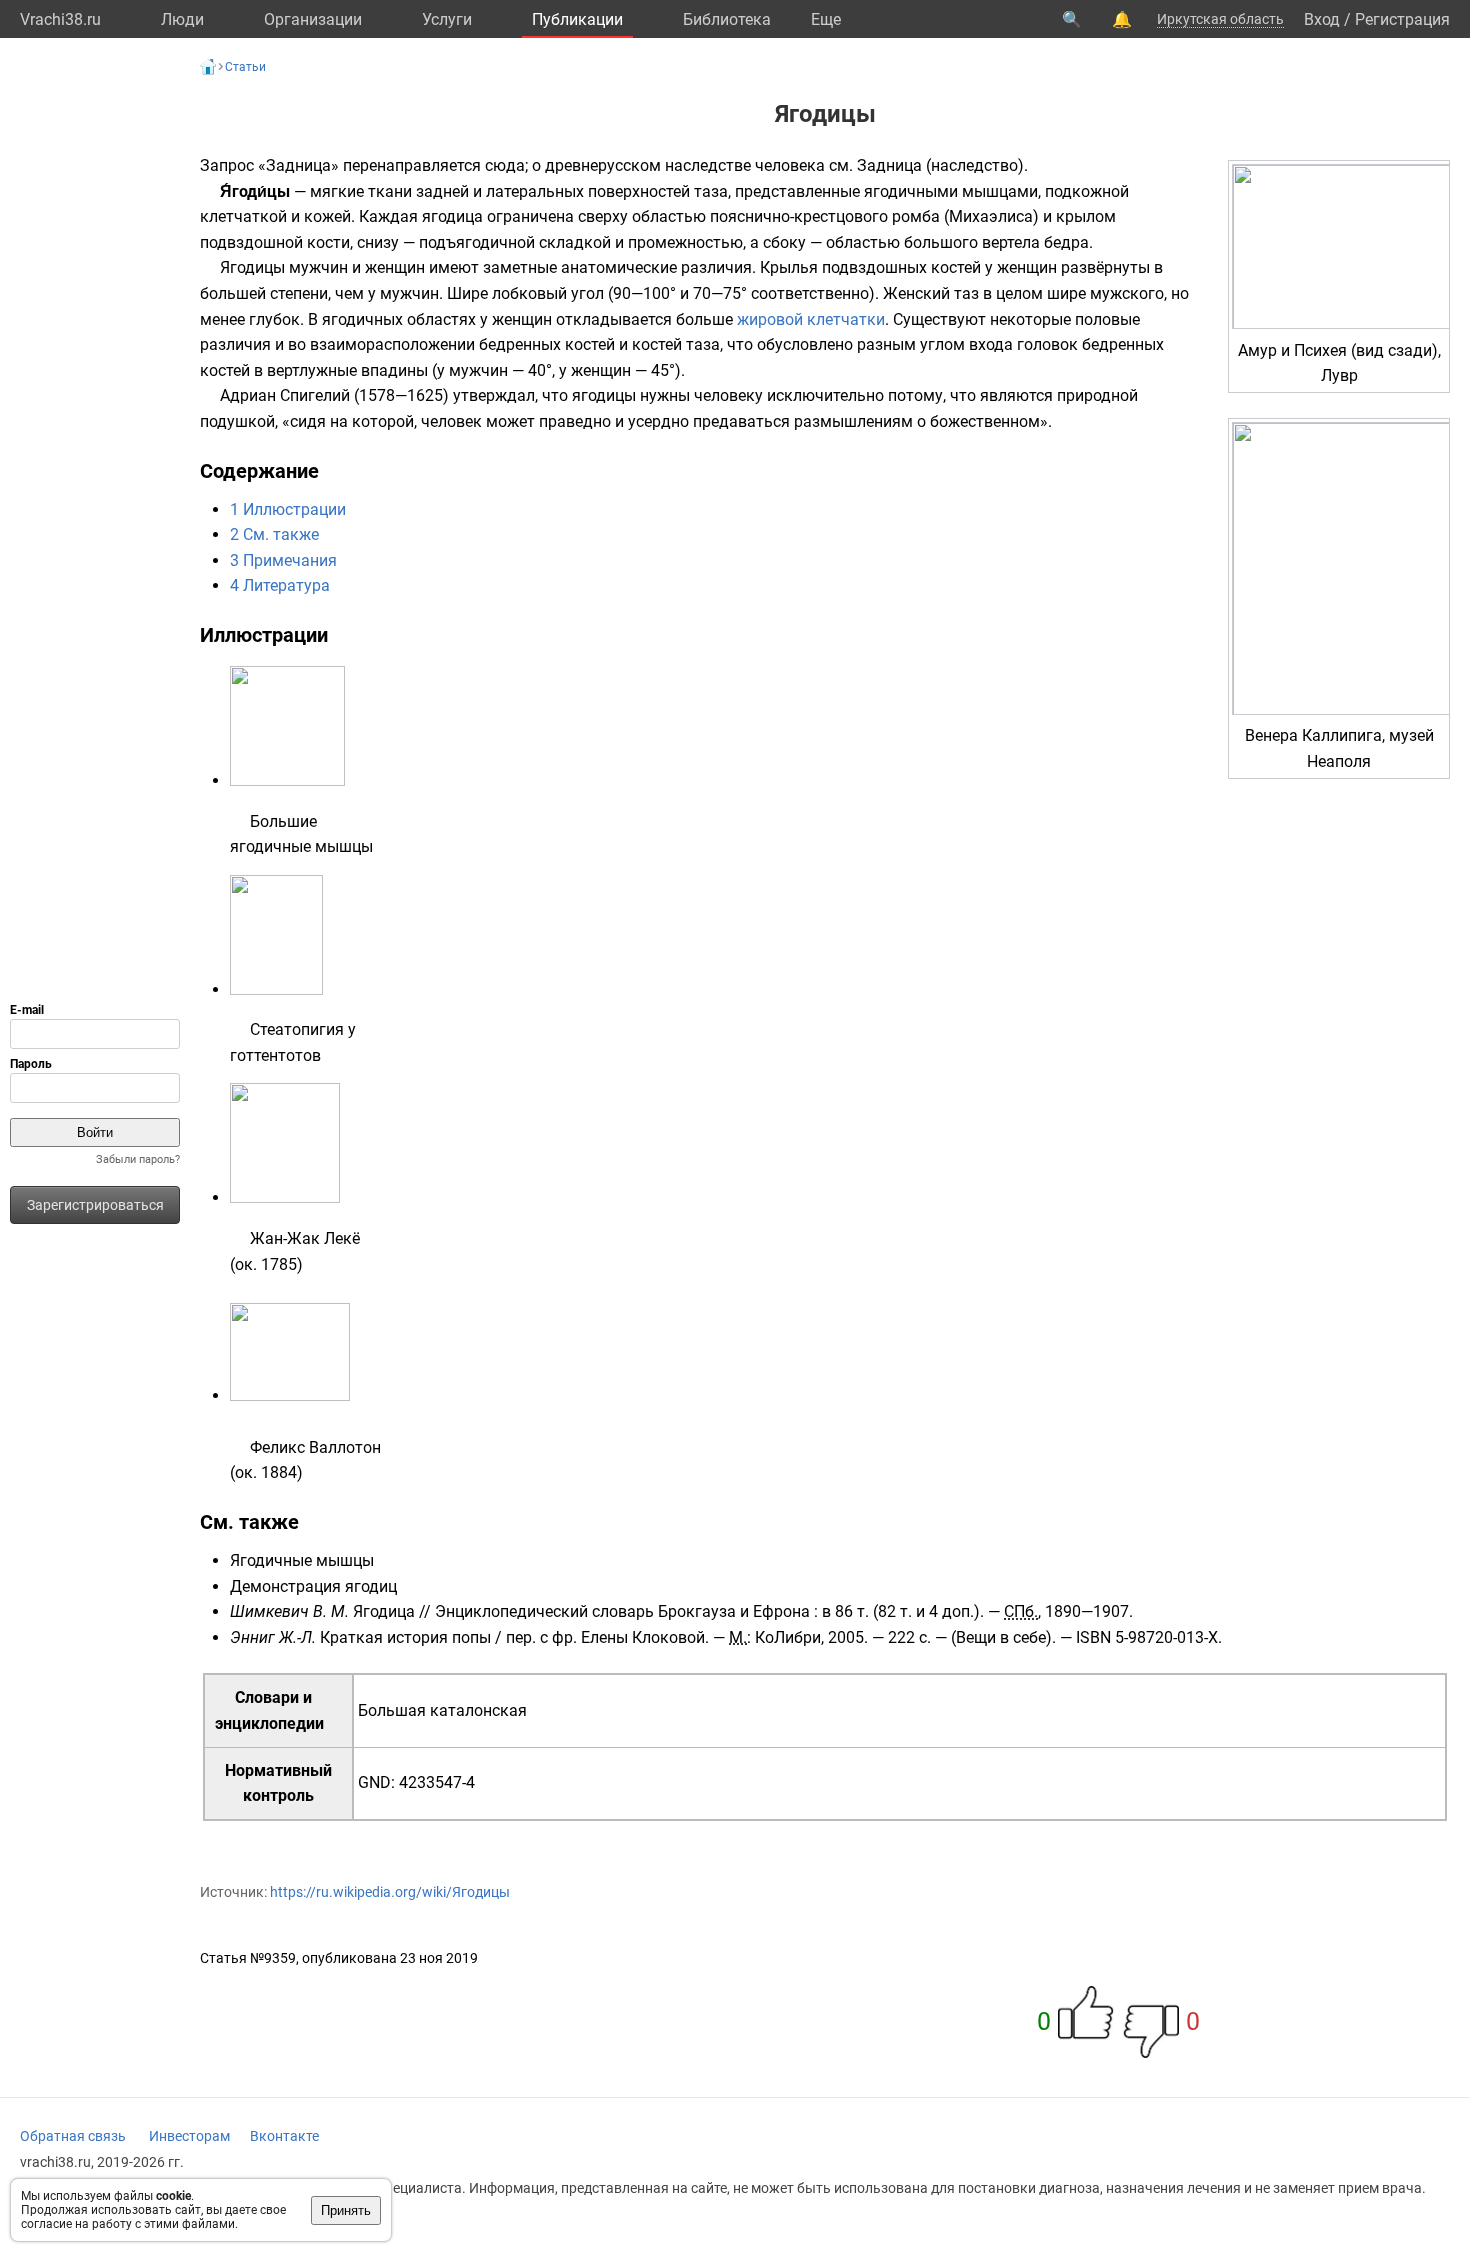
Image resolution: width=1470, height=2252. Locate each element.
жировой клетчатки (811, 319)
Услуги (447, 19)
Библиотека (727, 19)
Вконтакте (284, 2136)
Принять (346, 2210)
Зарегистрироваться (95, 1205)
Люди (182, 19)
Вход (1322, 19)
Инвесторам (189, 2136)
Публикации (577, 19)
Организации (313, 19)
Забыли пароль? (138, 1159)
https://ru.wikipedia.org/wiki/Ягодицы (390, 1892)
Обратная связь (73, 2136)
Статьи (245, 67)
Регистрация (1402, 19)
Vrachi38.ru (60, 19)
